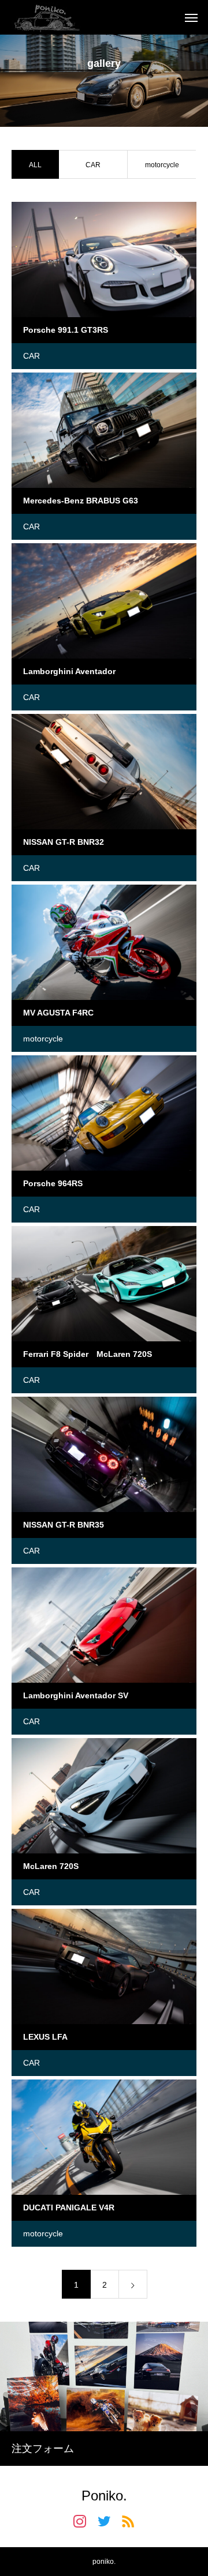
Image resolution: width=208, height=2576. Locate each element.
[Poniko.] (46, 17)
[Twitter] (104, 2521)
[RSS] (128, 2521)
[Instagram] (80, 2521)
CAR (93, 165)
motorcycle (162, 165)
